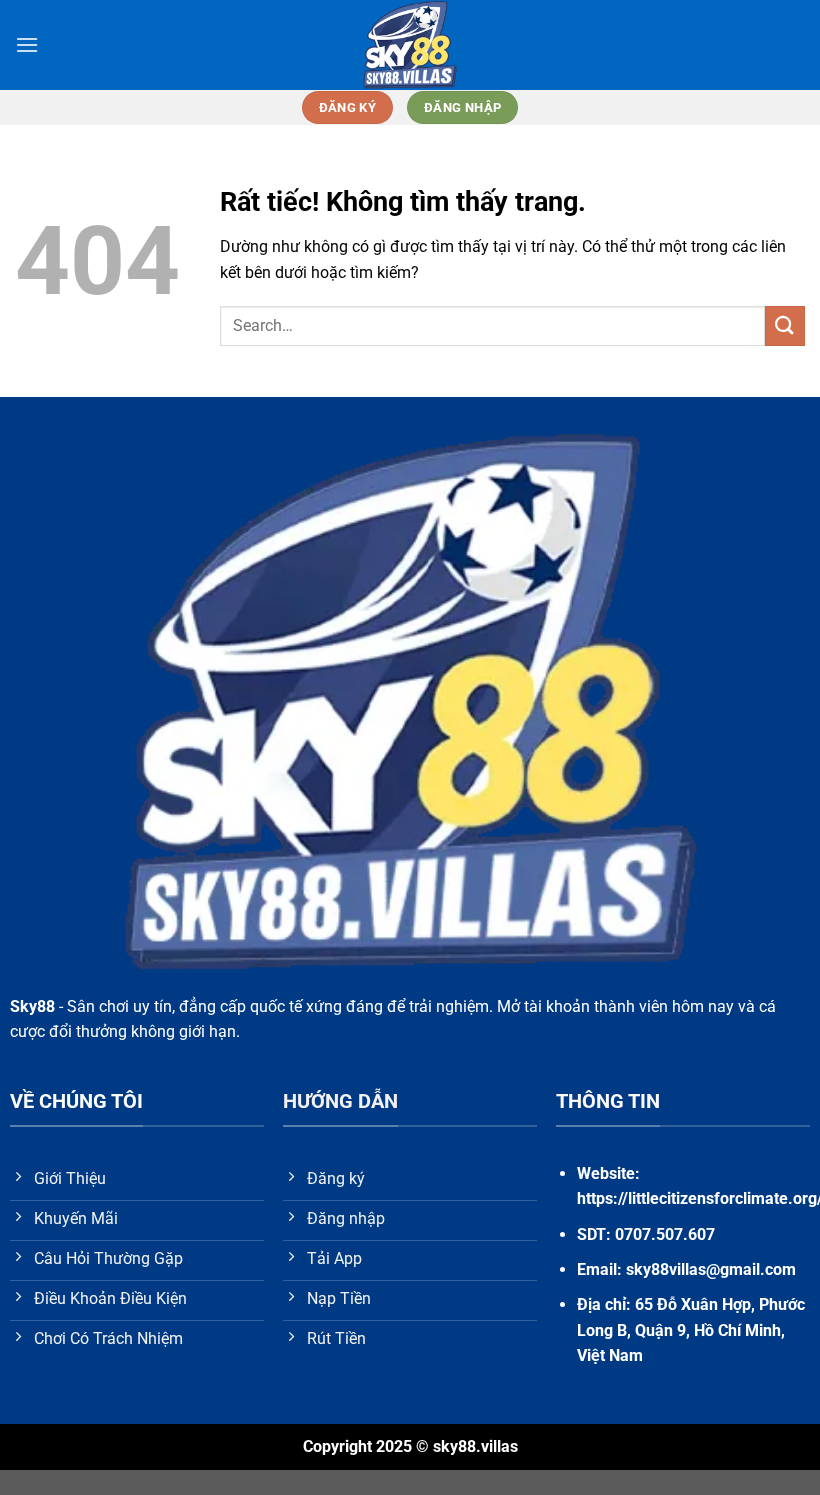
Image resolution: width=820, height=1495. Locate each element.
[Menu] (27, 44)
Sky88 (32, 1006)
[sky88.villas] (410, 45)
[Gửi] (785, 325)
